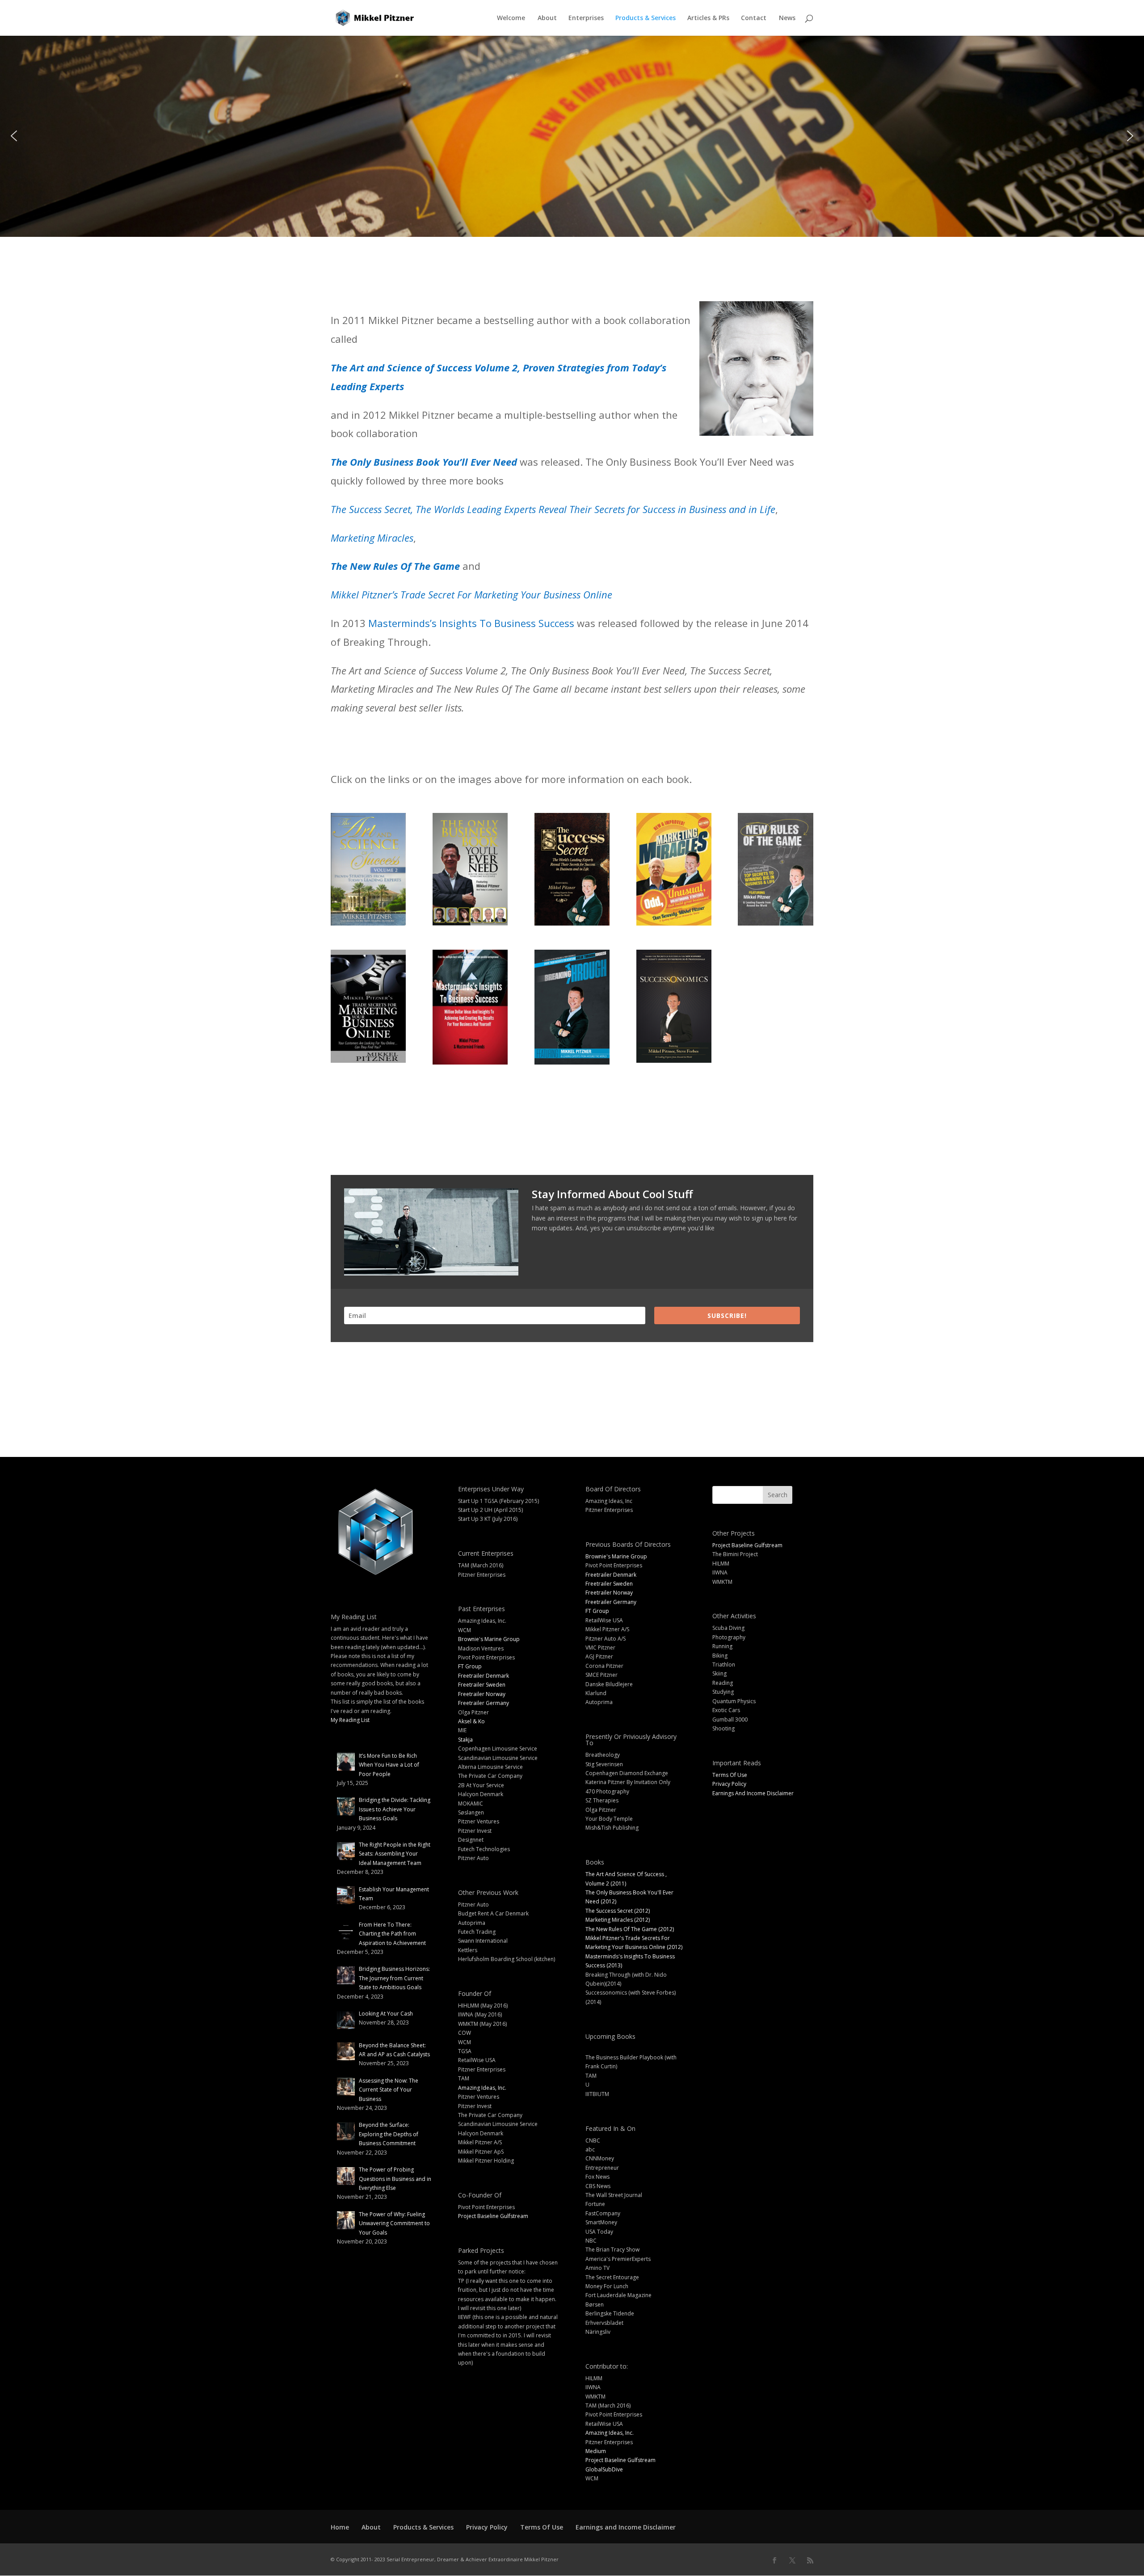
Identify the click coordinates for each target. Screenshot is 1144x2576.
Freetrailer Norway (482, 1694)
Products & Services (646, 18)
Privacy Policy (729, 1784)
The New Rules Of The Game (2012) (630, 1929)
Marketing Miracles (372, 538)
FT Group (470, 1666)
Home (340, 2527)
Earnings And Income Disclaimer (753, 1793)
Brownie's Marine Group (489, 1639)
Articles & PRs (708, 18)
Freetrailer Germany (484, 1703)
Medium (596, 2451)
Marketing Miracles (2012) (618, 1920)
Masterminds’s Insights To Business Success (471, 623)
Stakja (465, 1740)
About (547, 18)
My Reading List (350, 1720)
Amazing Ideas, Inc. (482, 2088)
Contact (754, 18)
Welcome (511, 18)
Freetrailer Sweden (482, 1685)
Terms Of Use (730, 1775)
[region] (572, 136)
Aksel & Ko (471, 1721)
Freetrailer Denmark (484, 1676)
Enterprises (586, 18)
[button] (14, 136)
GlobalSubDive (604, 2469)
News (787, 18)
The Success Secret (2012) (618, 1911)
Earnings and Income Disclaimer (626, 2527)
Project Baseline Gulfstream (493, 2216)
